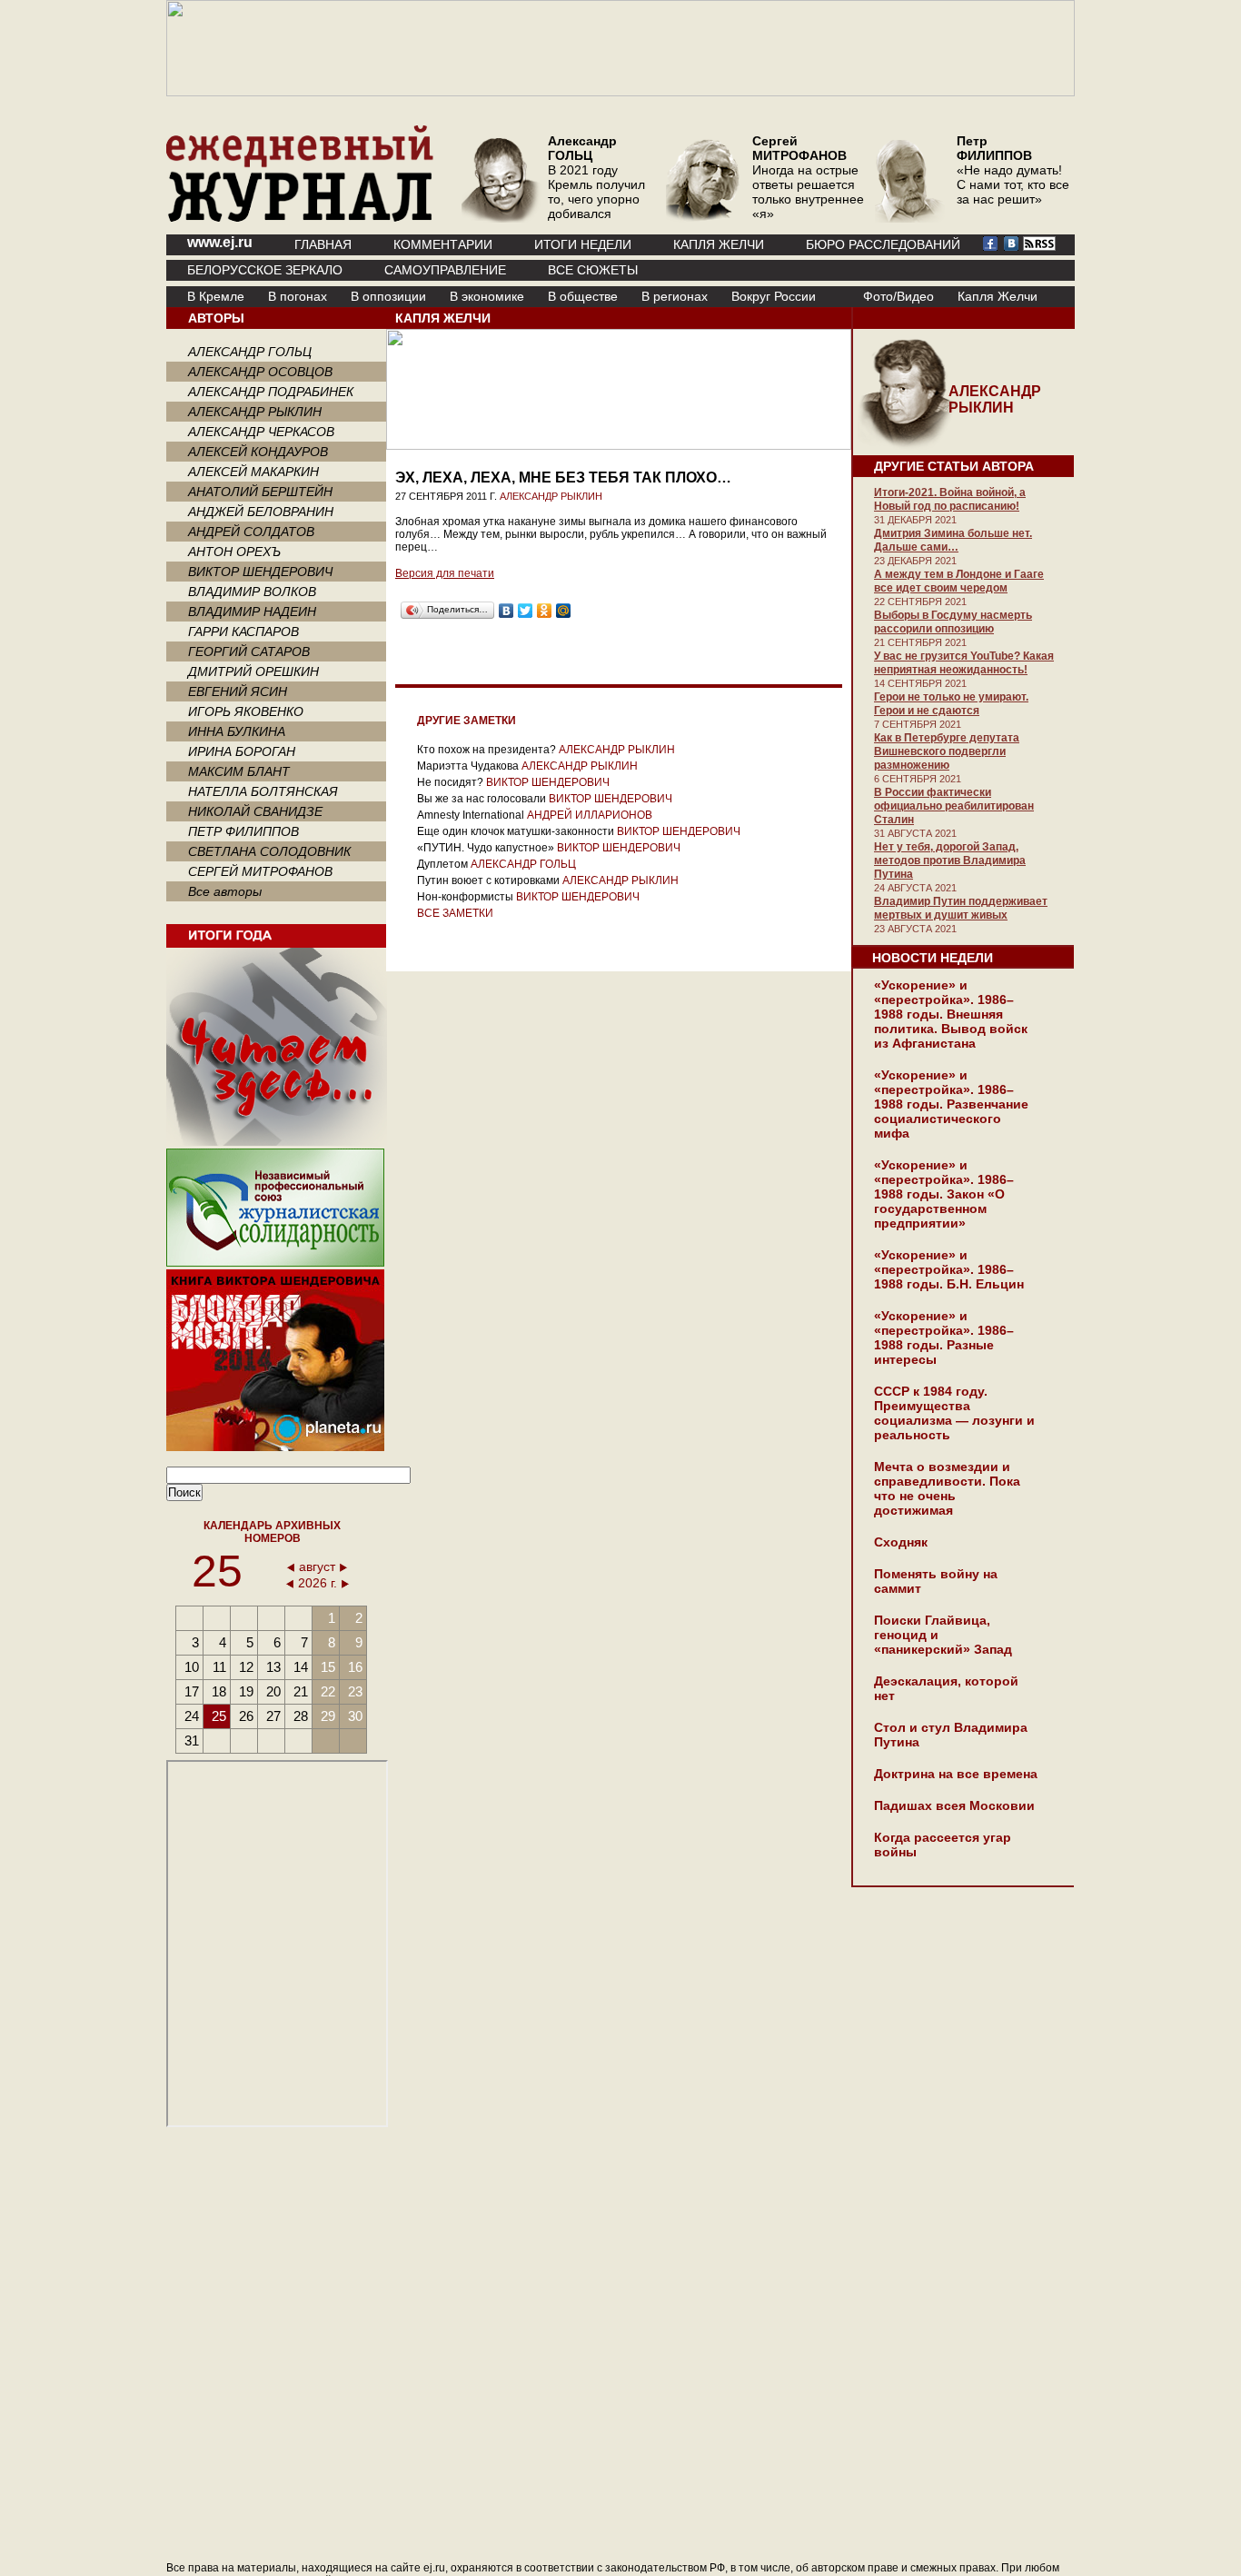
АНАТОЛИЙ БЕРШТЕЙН (260, 492)
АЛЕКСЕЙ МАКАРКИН (253, 472)
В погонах (298, 296)
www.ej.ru (220, 242)
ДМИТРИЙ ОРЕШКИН (253, 671)
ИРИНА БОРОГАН (242, 751)
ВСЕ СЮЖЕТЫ (593, 270)
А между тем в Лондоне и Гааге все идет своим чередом (959, 581)
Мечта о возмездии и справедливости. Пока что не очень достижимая (947, 1488)
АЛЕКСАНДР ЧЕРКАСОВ (261, 432)
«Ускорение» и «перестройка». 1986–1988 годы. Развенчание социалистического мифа (951, 1104)
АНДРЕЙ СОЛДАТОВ (251, 532)
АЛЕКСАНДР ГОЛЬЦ (250, 352)
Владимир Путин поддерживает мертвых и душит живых (961, 908)
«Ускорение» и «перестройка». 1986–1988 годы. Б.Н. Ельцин (949, 1269)
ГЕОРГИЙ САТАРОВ (249, 651)
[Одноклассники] (545, 611)
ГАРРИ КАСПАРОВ (243, 632)
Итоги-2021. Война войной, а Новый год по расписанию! (950, 499)
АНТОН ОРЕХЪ (234, 552)
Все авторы (225, 891)
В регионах (675, 296)
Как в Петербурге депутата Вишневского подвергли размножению (947, 751)
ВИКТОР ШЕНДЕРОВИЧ (260, 572)
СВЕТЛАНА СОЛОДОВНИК (269, 851)
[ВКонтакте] (506, 611)
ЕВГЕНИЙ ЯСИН (238, 691)
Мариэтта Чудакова (468, 766)
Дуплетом (442, 864)
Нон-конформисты (465, 897)
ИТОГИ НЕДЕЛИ (583, 244)
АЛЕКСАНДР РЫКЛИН (255, 412)
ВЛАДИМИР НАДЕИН (252, 612)
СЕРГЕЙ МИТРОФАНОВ (260, 871)
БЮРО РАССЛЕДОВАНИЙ (883, 244)
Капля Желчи (998, 296)
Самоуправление (445, 270)
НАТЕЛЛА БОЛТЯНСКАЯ (263, 791)
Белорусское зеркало (265, 270)
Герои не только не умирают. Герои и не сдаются (951, 704)
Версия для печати (445, 573)
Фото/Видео (898, 296)
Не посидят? (450, 782)
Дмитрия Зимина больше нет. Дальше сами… (953, 540)
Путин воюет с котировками (488, 880)
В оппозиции (388, 296)
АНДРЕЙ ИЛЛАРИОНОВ (590, 815)
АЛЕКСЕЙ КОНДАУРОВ (258, 452)
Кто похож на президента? (486, 750)
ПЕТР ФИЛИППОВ (243, 831)
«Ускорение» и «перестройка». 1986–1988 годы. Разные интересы (944, 1338)
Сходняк (901, 1542)
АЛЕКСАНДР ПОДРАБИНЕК (271, 392)
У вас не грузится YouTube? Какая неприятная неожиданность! (964, 663)
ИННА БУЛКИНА (237, 731)
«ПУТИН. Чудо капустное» (486, 848)
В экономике (487, 296)
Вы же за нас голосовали (482, 799)
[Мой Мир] (564, 611)
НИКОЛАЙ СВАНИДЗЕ (255, 811)
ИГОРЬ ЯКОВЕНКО (246, 711)
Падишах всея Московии (954, 1805)
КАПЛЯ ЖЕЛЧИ (719, 244)
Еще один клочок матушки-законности (516, 831)
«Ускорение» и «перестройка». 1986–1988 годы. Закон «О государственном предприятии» (944, 1194)
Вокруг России (774, 296)
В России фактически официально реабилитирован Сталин (954, 806)
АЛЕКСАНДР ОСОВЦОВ (260, 372)
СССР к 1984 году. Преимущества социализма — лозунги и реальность (954, 1413)
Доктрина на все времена (956, 1774)
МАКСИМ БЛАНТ (239, 771)
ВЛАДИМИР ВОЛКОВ (252, 592)
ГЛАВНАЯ (323, 244)
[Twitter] (526, 611)
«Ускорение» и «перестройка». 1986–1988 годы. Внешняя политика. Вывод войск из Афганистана (951, 1014)
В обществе (583, 296)
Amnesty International (471, 815)
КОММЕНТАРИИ (443, 244)
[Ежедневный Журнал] (300, 218)
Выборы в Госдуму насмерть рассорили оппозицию (953, 622)
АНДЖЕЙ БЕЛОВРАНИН (261, 512)
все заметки (455, 913)
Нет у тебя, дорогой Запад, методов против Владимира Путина (950, 860)
